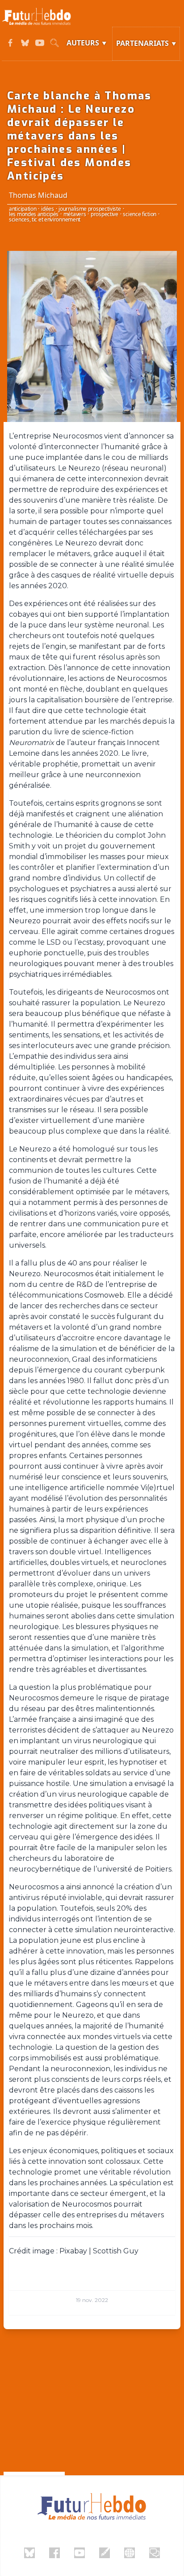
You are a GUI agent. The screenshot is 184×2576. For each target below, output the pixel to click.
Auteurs (83, 43)
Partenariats (142, 43)
